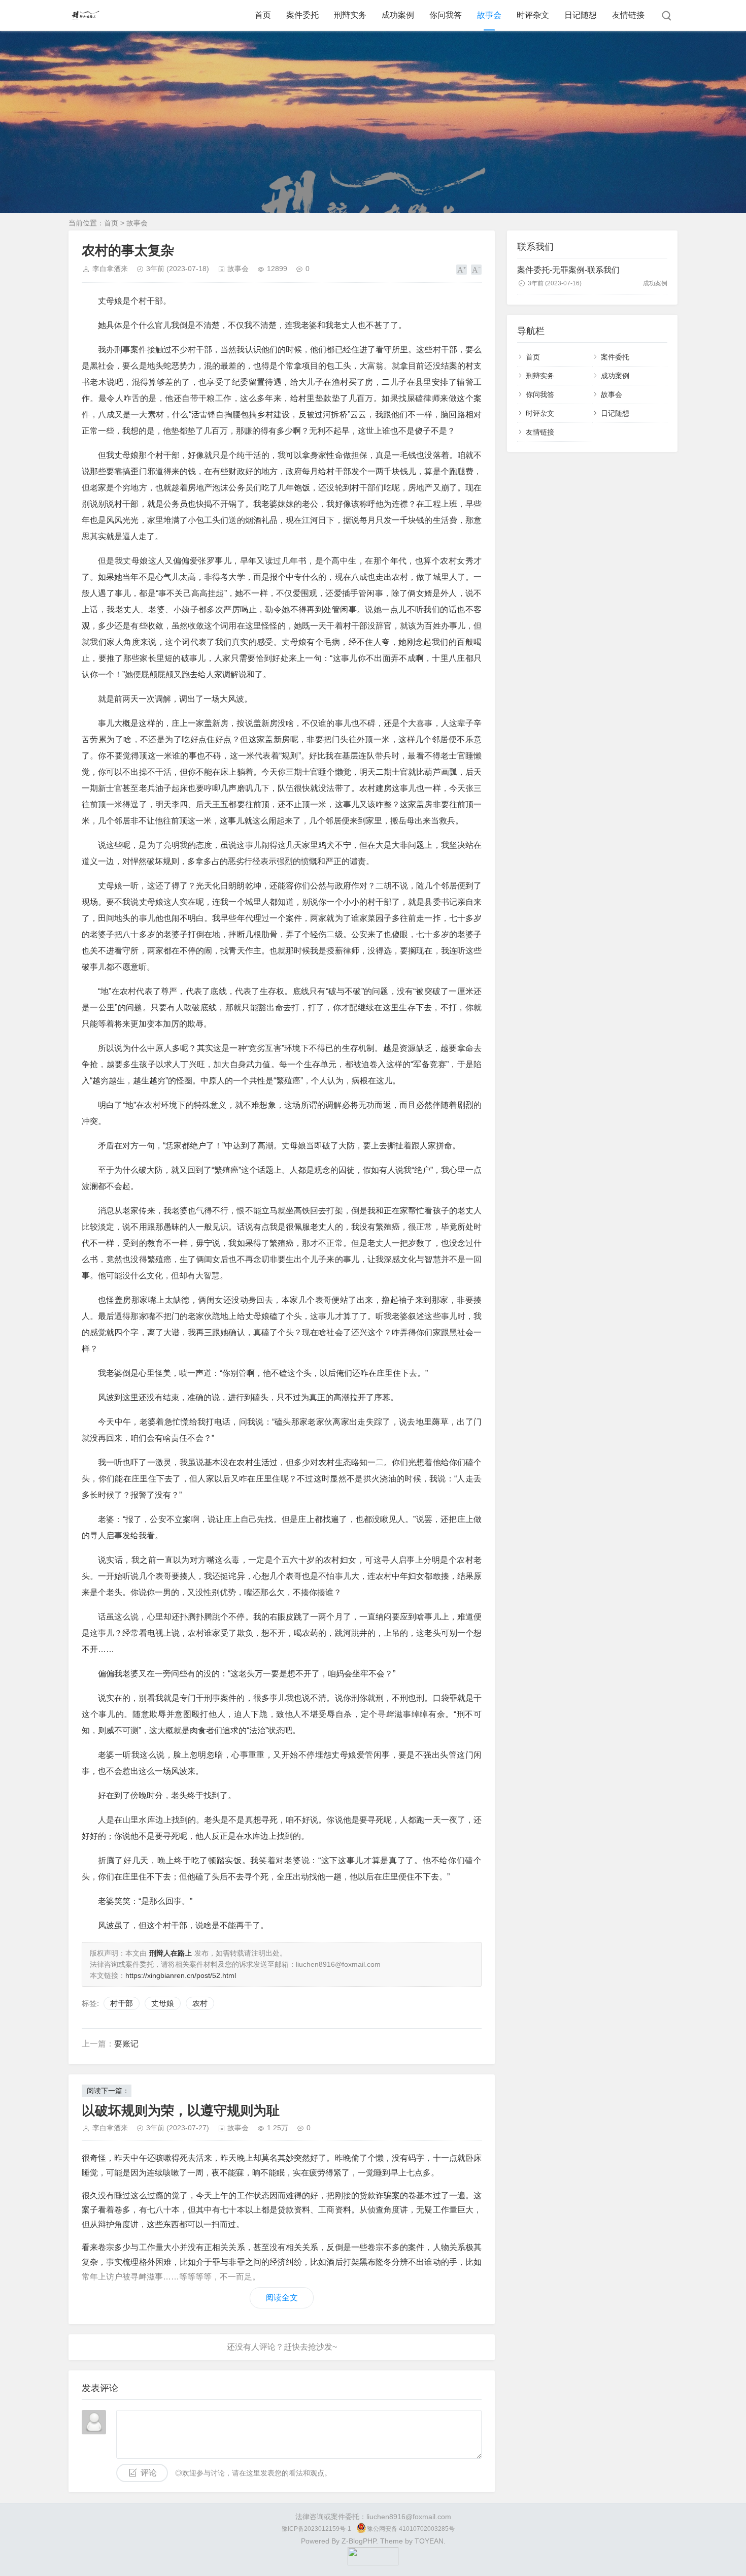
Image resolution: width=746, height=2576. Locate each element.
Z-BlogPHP (359, 2541)
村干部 (122, 2003)
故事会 (489, 15)
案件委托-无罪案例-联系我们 (568, 270)
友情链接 (628, 15)
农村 (200, 2003)
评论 (149, 2473)
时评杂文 (533, 15)
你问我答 (446, 15)
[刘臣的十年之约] (373, 2563)
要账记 (126, 2044)
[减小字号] (476, 270)
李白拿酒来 (110, 269)
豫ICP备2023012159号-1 (316, 2529)
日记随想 (581, 15)
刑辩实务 (350, 15)
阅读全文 (282, 2298)
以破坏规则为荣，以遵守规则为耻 (181, 2110)
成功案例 (398, 15)
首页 (263, 15)
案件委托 (302, 15)
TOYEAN (429, 2541)
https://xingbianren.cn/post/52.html (181, 1975)
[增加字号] (462, 270)
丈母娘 (163, 2003)
